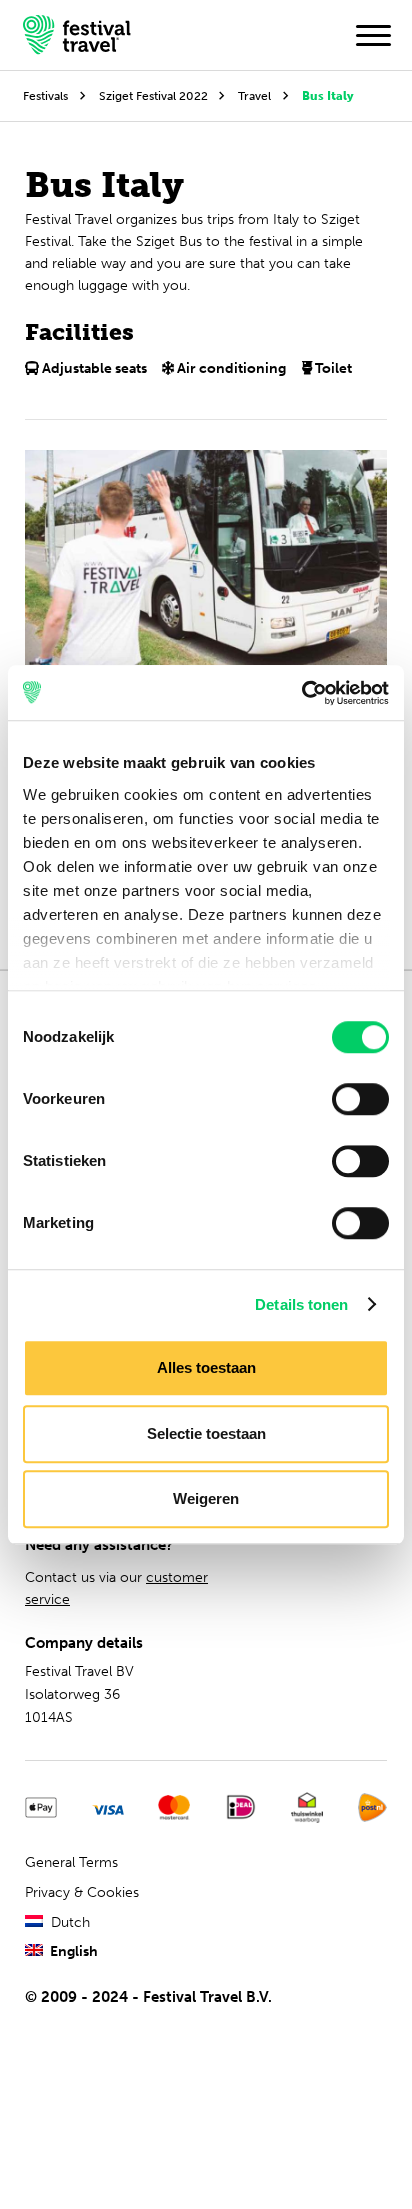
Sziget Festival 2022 (153, 95)
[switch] (360, 1099)
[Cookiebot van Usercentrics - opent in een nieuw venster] (301, 693)
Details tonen (301, 1304)
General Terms (71, 1862)
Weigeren (206, 1498)
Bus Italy (328, 95)
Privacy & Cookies (82, 1892)
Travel (254, 95)
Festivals (45, 95)
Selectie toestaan (206, 1433)
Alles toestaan (206, 1367)
